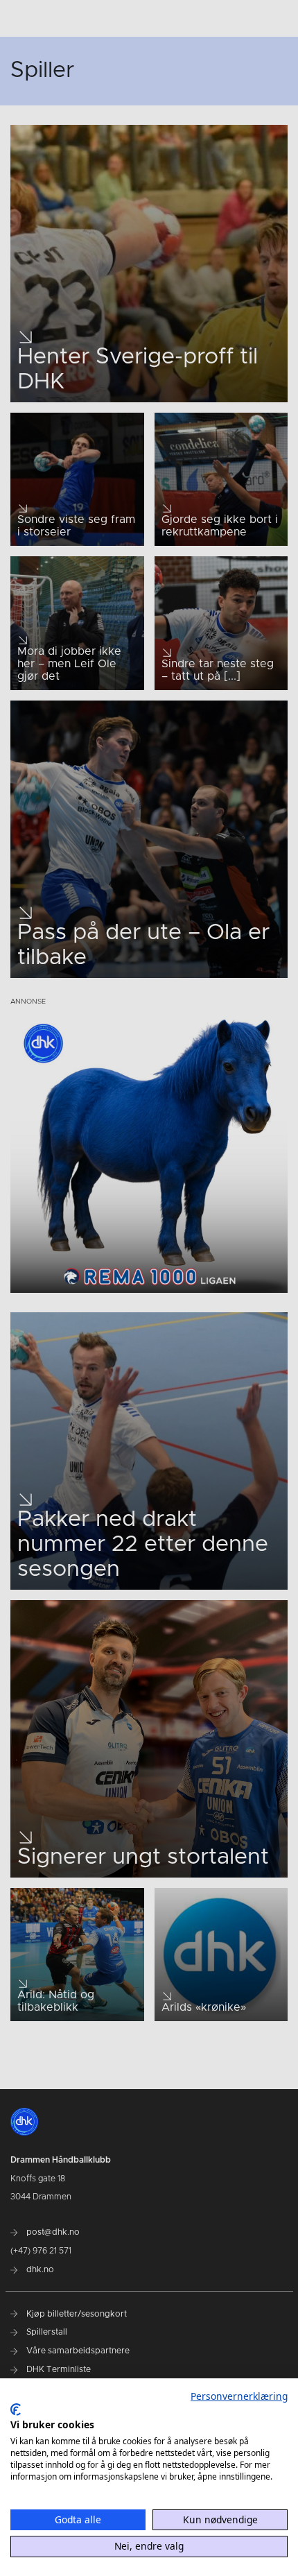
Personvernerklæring (239, 2396)
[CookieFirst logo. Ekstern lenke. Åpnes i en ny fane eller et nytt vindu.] (16, 2410)
